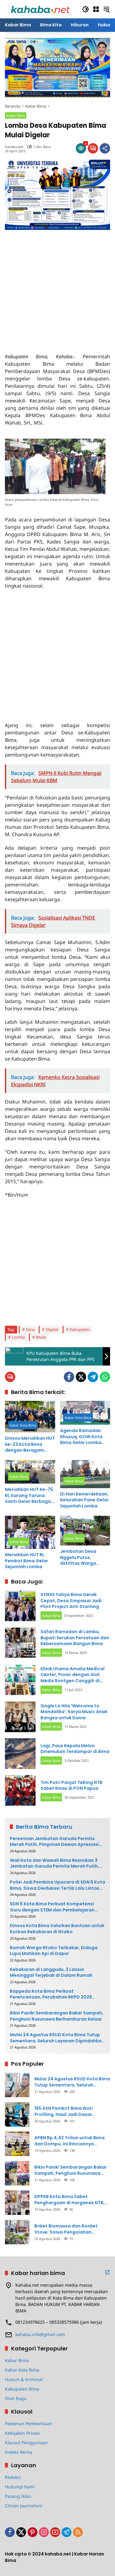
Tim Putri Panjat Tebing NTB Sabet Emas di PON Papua (71, 1785)
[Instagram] (44, 2532)
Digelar (52, 1329)
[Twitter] (81, 1377)
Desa (30, 1329)
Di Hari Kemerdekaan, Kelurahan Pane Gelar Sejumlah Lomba (84, 1500)
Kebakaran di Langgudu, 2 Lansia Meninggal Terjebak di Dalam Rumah (51, 1973)
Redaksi (13, 2477)
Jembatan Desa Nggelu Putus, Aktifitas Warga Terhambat (78, 1558)
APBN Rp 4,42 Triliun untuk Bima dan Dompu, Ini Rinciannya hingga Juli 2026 (69, 2141)
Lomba (18, 1337)
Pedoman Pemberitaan (28, 2424)
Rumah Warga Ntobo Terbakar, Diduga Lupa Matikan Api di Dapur (54, 1951)
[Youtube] (55, 2532)
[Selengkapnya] (107, 2272)
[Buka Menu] (96, 9)
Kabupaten (80, 1329)
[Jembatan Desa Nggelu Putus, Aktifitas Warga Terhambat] (85, 1531)
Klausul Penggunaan (26, 2443)
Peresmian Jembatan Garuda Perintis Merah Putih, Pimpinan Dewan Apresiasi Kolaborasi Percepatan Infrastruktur (54, 1842)
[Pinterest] (33, 2532)
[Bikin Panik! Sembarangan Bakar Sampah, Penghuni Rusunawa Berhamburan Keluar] (17, 2173)
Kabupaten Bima (22, 2389)
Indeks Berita (19, 2452)
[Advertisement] (57, 287)
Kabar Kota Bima (23, 1425)
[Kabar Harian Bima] (40, 9)
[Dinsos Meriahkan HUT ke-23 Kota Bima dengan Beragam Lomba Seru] (30, 1417)
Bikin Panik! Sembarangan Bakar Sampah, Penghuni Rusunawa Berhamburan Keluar (57, 2016)
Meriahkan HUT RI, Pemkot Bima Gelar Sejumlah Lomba (27, 1561)
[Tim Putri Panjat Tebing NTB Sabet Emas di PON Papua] (20, 1790)
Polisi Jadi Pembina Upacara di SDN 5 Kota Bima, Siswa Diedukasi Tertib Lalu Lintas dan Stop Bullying (57, 1885)
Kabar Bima (16, 115)
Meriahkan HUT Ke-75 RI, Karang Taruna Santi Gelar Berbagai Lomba (29, 1496)
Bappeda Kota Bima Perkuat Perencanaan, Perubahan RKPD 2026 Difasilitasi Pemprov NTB (51, 1994)
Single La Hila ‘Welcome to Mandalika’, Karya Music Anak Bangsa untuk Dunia (74, 1712)
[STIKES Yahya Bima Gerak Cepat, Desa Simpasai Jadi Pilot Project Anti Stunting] (20, 1606)
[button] (86, 9)
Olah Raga (16, 2398)
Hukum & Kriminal (24, 2379)
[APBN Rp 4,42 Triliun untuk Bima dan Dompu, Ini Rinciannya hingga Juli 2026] (17, 2144)
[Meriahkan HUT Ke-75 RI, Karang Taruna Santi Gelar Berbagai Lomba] (30, 1472)
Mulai (41, 1337)
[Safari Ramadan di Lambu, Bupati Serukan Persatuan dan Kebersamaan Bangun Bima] (20, 1643)
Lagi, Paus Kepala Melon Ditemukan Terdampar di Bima (75, 1749)
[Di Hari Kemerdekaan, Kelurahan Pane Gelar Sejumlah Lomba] (85, 1474)
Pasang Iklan (18, 2496)
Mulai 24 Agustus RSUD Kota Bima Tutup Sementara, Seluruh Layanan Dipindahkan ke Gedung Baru (57, 2038)
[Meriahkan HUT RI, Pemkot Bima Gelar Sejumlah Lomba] (30, 1532)
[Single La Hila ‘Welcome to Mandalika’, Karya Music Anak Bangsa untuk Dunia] (20, 1717)
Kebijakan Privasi (22, 2433)
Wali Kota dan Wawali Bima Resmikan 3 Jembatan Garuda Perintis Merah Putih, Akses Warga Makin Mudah (54, 1863)
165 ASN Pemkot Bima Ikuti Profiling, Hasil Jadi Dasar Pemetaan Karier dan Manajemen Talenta (72, 2111)
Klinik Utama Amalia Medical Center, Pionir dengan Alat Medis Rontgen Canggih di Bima (73, 1678)
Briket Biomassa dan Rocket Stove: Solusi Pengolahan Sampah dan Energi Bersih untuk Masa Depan (70, 2229)
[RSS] (78, 2532)
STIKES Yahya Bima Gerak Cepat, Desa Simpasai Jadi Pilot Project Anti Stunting (71, 1600)
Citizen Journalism (24, 2506)
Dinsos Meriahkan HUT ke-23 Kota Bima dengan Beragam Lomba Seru (30, 1444)
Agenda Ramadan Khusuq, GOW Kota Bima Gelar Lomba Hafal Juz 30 (81, 1437)
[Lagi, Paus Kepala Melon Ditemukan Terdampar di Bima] (20, 1754)
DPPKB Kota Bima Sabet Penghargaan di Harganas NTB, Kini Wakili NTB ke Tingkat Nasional (69, 2200)
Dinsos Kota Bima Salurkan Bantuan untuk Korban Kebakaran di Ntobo (57, 1929)
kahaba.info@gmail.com (40, 2334)
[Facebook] (69, 1377)
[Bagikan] (105, 148)
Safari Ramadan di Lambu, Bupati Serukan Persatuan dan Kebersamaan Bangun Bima (75, 1638)
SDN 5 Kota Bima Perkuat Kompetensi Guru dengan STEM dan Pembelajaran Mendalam (52, 1907)
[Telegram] (93, 1377)
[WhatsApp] (105, 1377)
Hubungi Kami (20, 2487)
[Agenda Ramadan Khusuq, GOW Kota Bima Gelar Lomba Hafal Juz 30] (85, 1413)
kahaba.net (14, 147)
